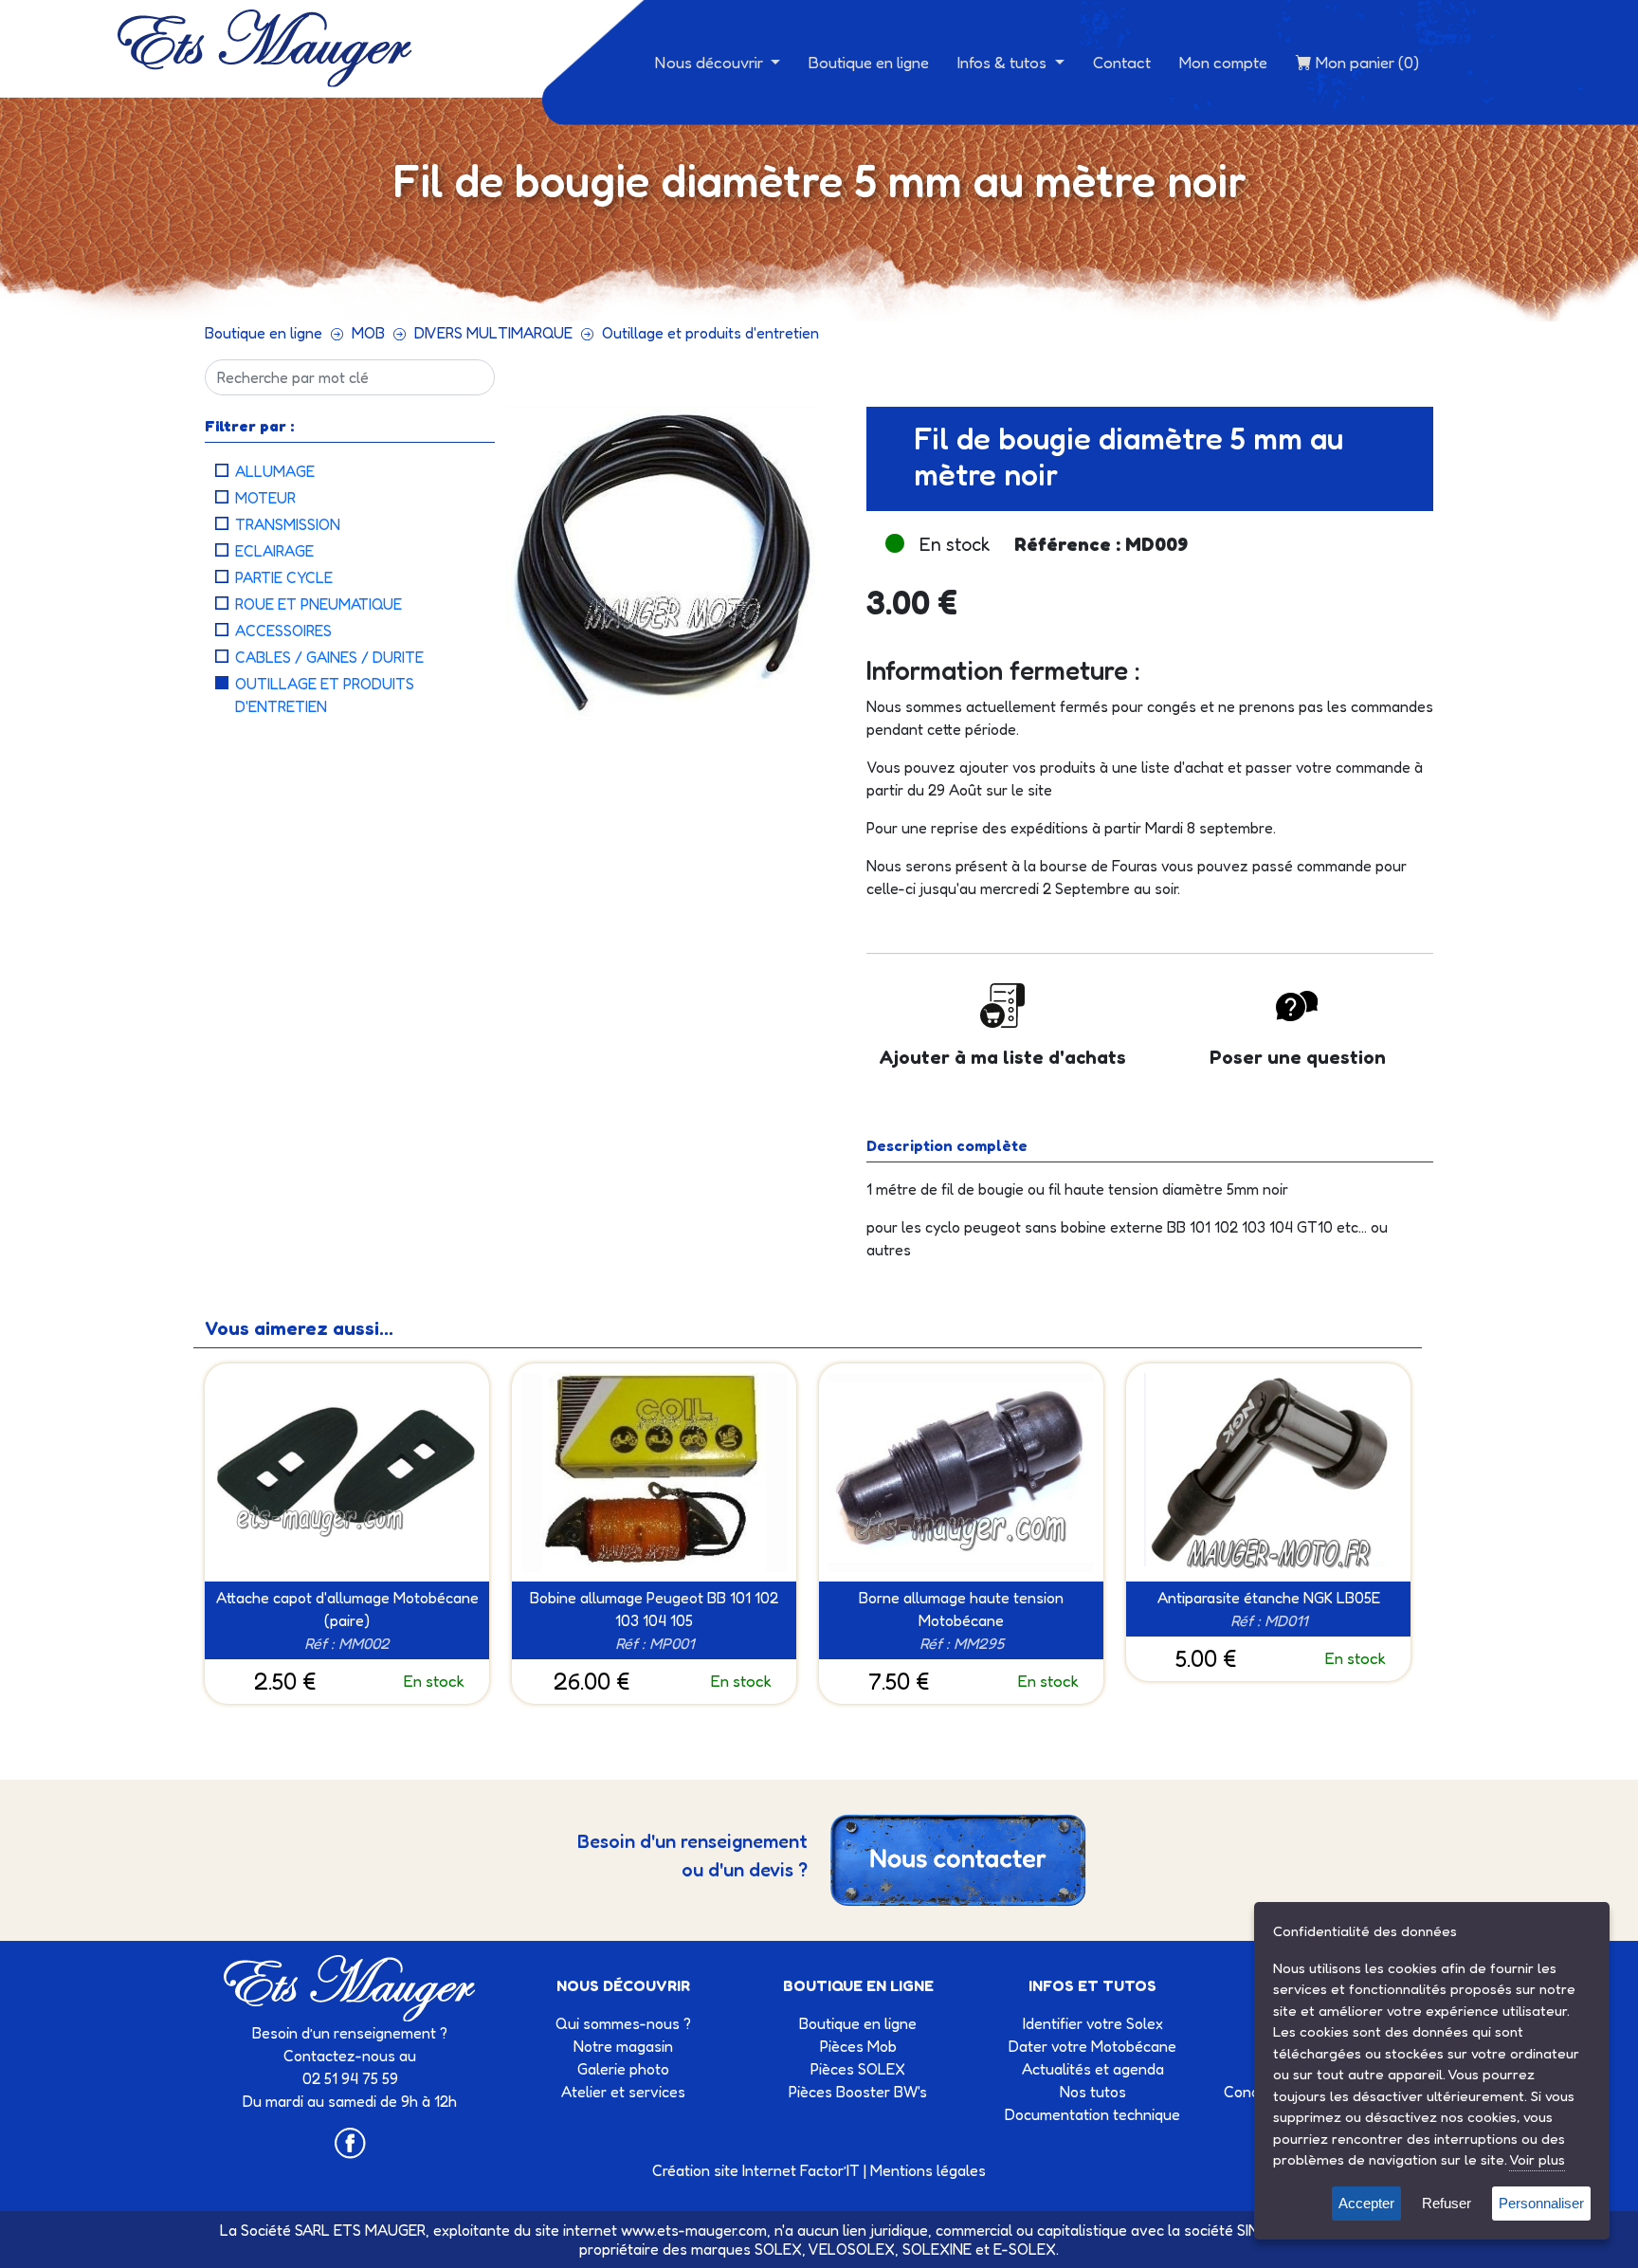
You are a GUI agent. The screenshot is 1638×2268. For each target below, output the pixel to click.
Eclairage (274, 551)
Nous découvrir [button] (711, 62)
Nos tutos (1093, 2092)
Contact (1122, 62)
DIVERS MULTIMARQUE (493, 333)
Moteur (265, 498)
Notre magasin (623, 2046)
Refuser (1447, 2203)
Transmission (288, 524)
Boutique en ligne (869, 62)
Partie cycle (284, 577)
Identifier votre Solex (1093, 2023)
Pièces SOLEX (858, 2069)
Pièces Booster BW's (858, 2092)
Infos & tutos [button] (1004, 62)
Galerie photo (623, 2069)
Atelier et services (623, 2092)
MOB (368, 333)
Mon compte (1223, 62)
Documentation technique (1092, 2114)
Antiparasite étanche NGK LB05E (1269, 1598)
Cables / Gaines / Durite (329, 657)
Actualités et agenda (1093, 2069)
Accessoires (283, 631)
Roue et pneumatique (318, 604)
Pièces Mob (858, 2046)
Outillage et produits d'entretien (710, 333)
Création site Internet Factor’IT (756, 2170)
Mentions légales (928, 2170)
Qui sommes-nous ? (623, 2023)
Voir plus (1537, 2159)
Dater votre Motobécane (1092, 2046)
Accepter (1366, 2203)
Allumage (275, 471)
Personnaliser (1541, 2203)
